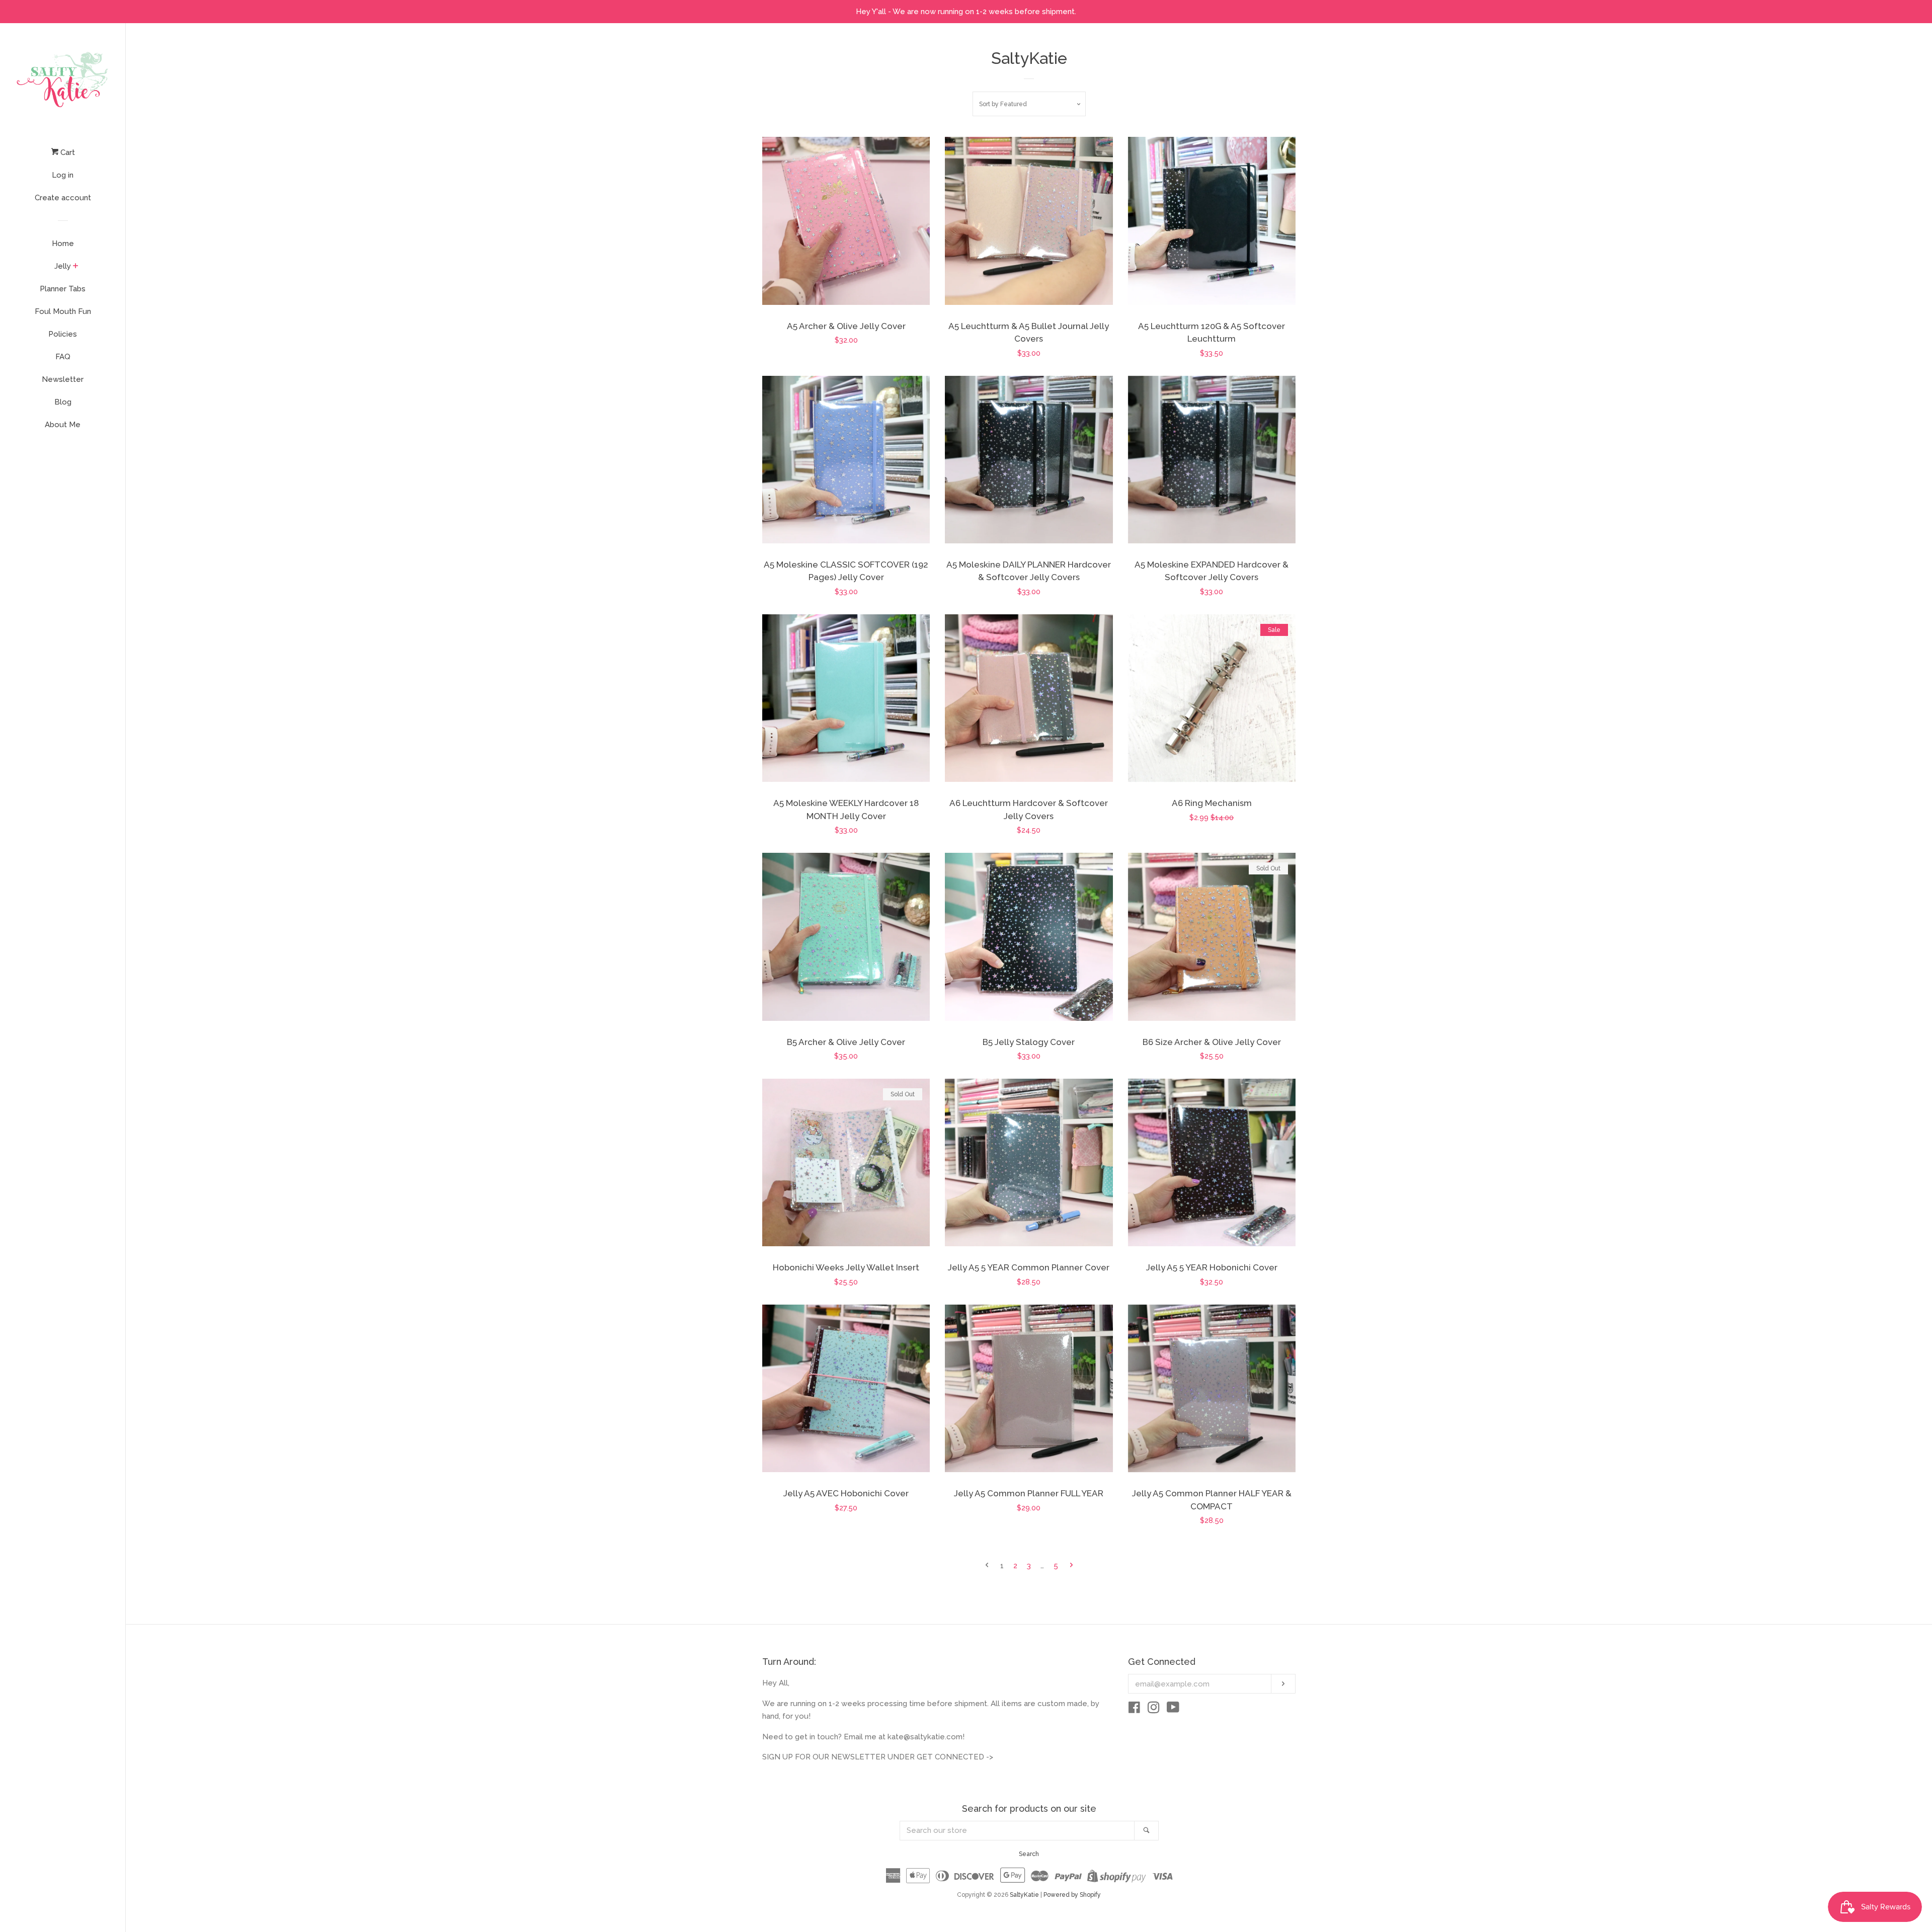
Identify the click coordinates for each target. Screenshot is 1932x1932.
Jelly (63, 266)
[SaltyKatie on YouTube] (1173, 1710)
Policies (63, 334)
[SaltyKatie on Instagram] (1154, 1710)
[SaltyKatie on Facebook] (1134, 1710)
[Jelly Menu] (76, 267)
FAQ (63, 357)
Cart (67, 152)
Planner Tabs (63, 289)
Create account (63, 198)
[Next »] (1071, 1566)
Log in (63, 175)
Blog (63, 402)
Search (1029, 1854)
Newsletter (63, 379)
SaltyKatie (1024, 1895)
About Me (63, 425)
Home (63, 244)
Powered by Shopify (1072, 1895)
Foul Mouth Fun (63, 311)
